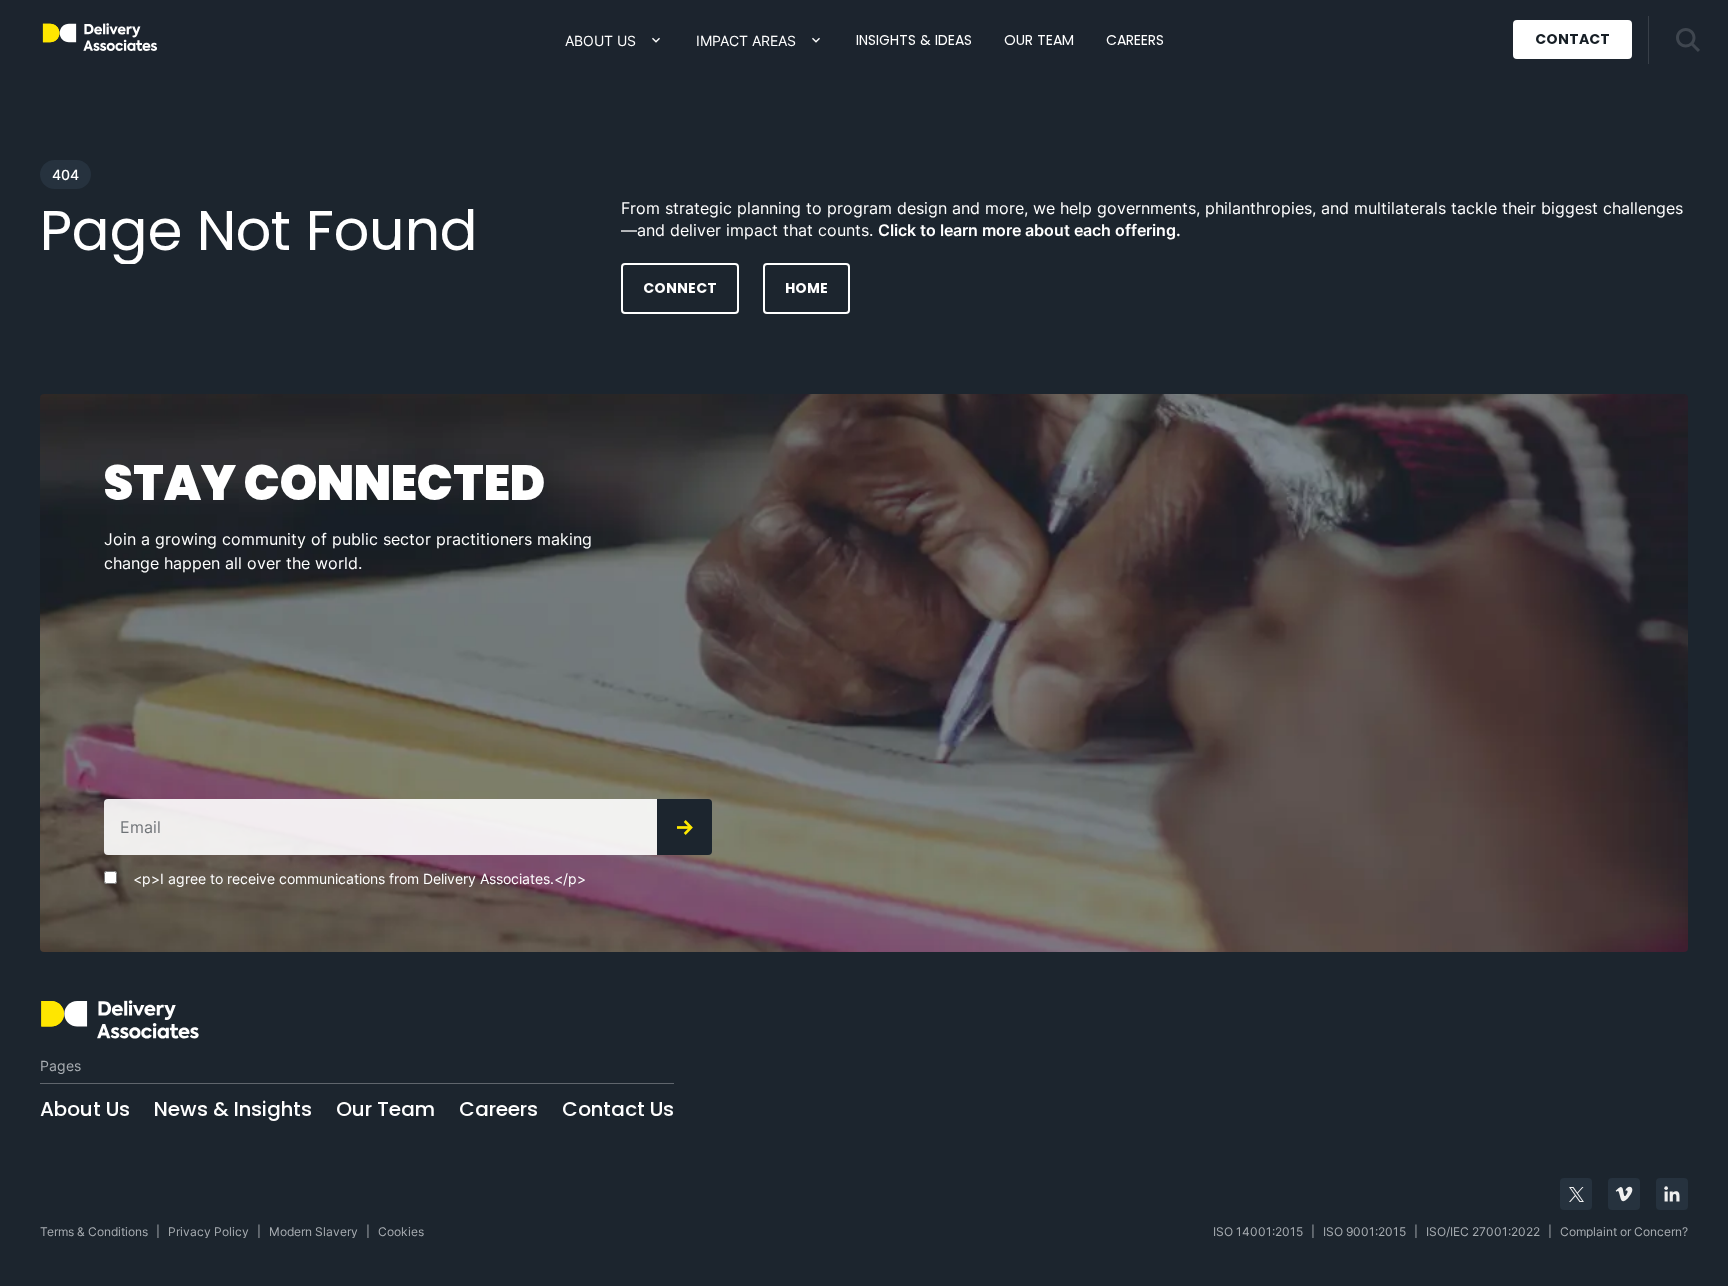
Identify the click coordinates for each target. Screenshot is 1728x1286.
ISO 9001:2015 (1364, 1232)
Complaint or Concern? (1624, 1232)
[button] (613, 40)
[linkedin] (1672, 1194)
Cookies (401, 1232)
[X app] (1576, 1194)
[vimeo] (1624, 1194)
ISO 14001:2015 (1258, 1232)
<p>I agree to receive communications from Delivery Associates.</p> (359, 879)
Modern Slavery (313, 1232)
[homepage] (240, 1020)
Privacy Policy (208, 1232)
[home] (100, 37)
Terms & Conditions (94, 1232)
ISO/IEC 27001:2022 (1483, 1232)
